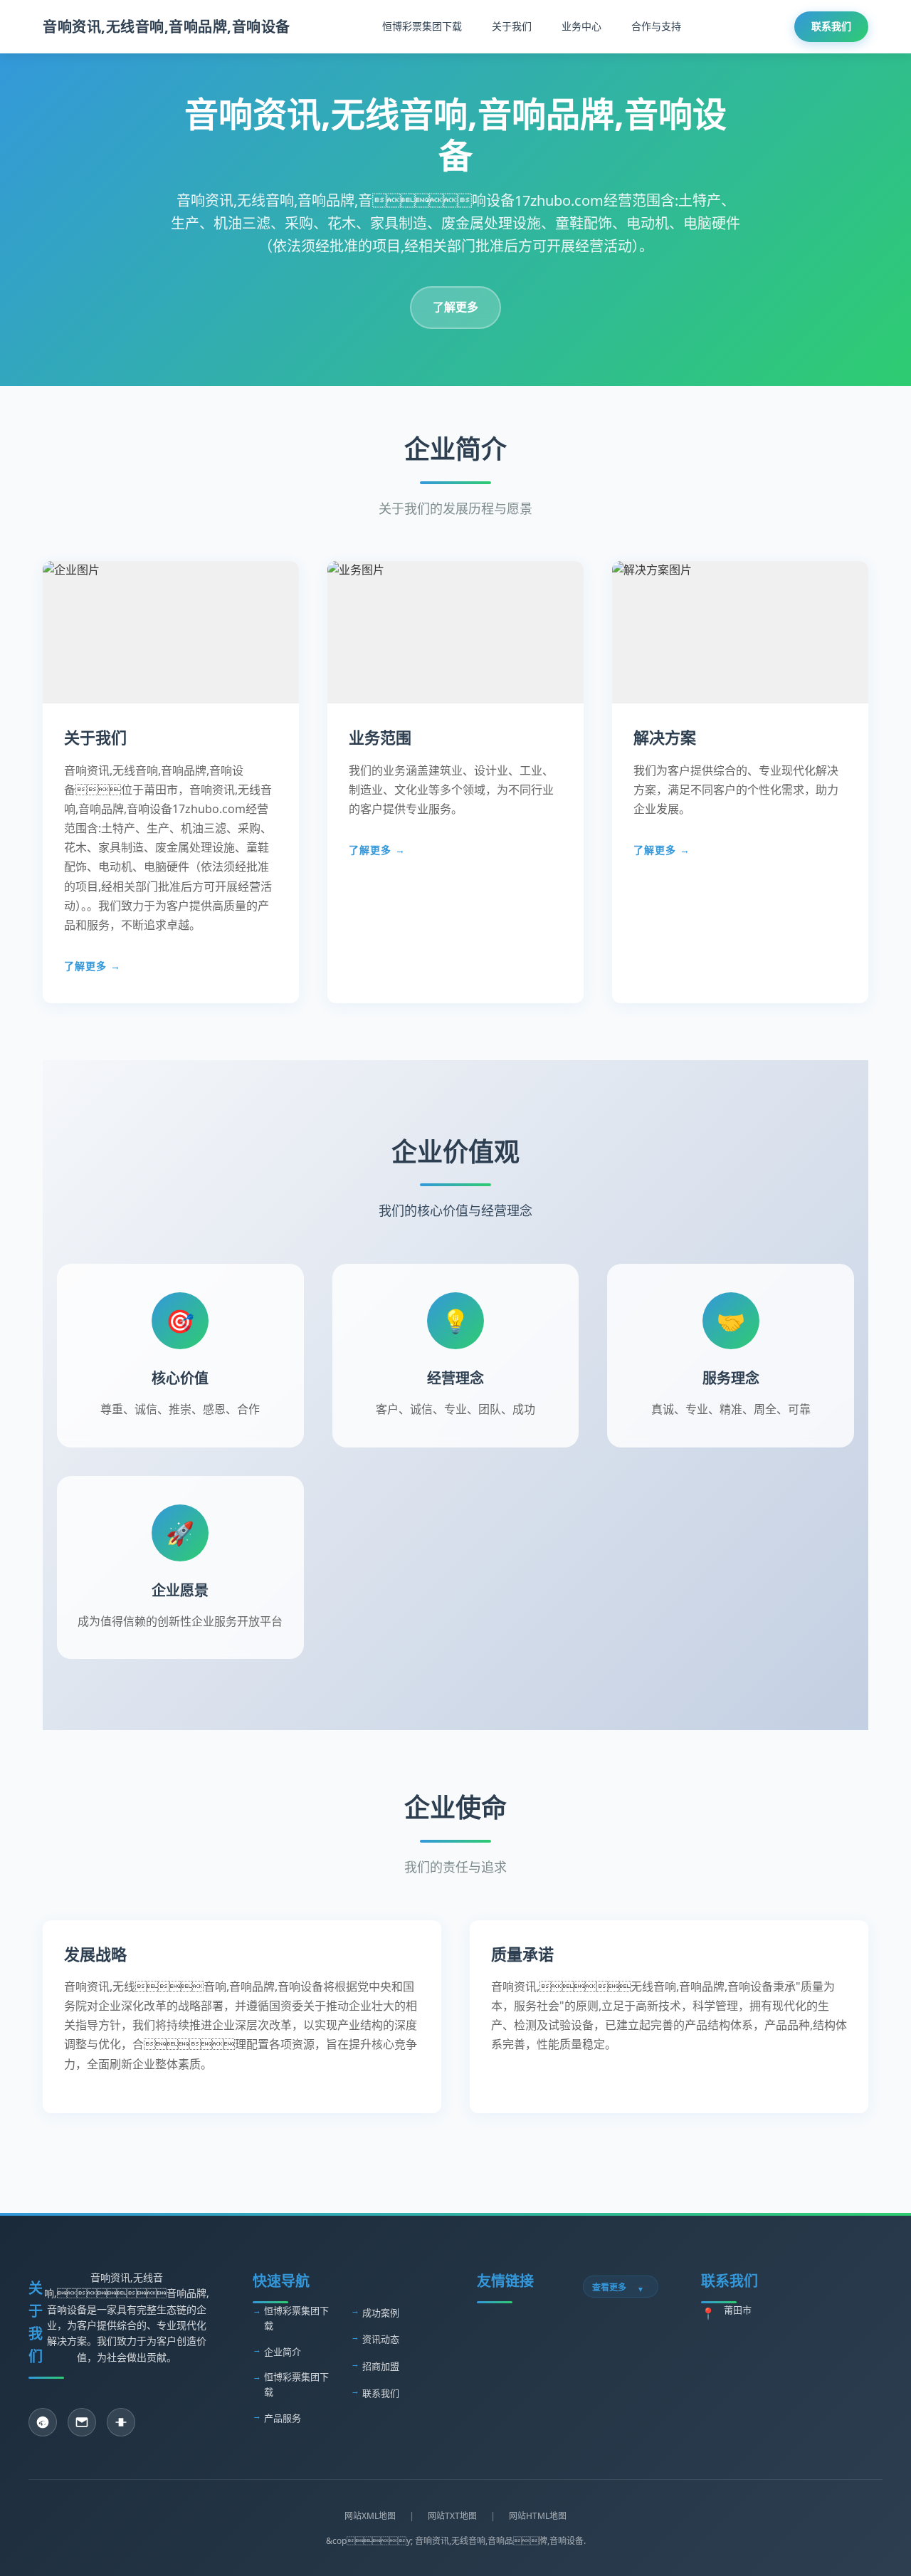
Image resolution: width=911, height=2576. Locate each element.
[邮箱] (82, 2422)
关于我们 (512, 26)
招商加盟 (381, 2366)
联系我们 (831, 26)
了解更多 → (93, 966)
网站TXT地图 (452, 2516)
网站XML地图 (370, 2516)
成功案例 (381, 2313)
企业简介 (283, 2352)
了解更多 (455, 307)
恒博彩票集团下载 (422, 26)
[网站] (121, 2422)
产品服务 (283, 2418)
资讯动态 (381, 2339)
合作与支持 (656, 26)
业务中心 (581, 26)
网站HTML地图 (538, 2516)
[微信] (43, 2422)
